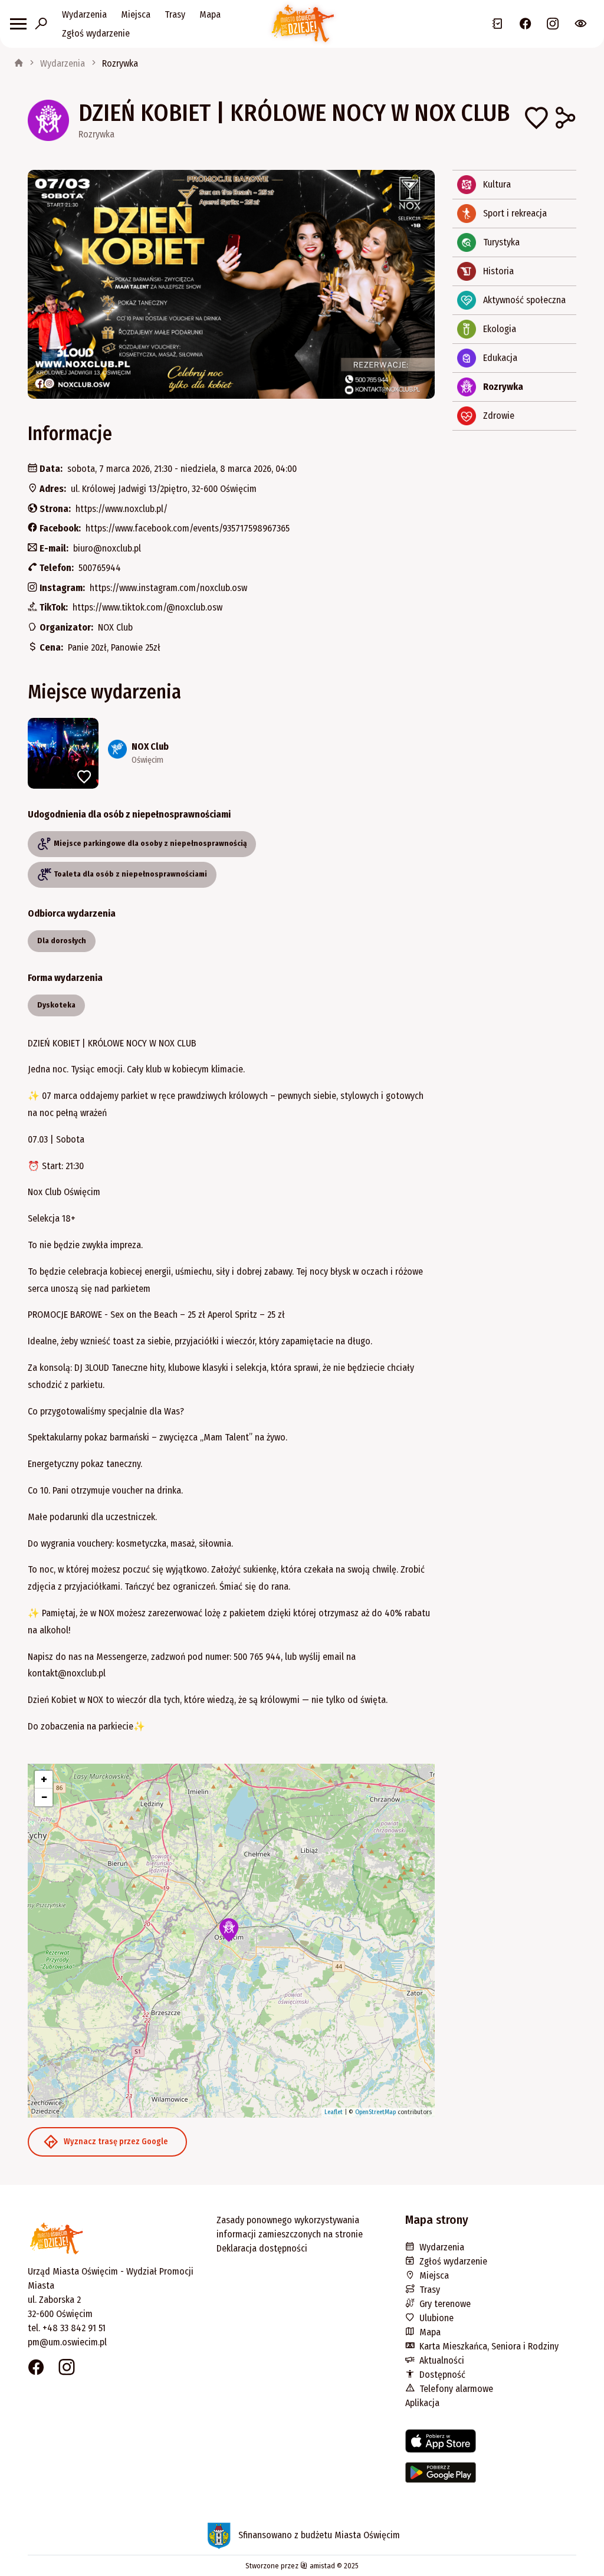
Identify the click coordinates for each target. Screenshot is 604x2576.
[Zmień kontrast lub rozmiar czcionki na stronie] (581, 24)
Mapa (210, 14)
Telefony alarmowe (456, 2389)
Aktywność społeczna (524, 300)
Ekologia (500, 329)
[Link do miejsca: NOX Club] (231, 753)
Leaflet (334, 2112)
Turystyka (501, 242)
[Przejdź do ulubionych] (498, 24)
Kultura (497, 184)
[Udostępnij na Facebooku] (564, 120)
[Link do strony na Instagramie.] (553, 24)
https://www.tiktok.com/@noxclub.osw (147, 607)
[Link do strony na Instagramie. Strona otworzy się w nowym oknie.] (67, 2369)
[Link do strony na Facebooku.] (525, 24)
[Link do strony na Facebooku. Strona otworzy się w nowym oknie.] (36, 2369)
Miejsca (136, 14)
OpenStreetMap (375, 2112)
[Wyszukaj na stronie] (41, 24)
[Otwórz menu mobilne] (18, 24)
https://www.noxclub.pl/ (122, 509)
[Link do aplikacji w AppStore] (491, 2446)
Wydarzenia (84, 14)
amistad (321, 2566)
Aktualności (442, 2360)
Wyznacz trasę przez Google (116, 2142)
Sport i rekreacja (515, 213)
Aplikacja (422, 2403)
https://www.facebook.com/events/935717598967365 (188, 528)
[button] (229, 1930)
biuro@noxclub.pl (107, 548)
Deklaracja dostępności (262, 2248)
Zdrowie (499, 416)
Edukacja (500, 358)
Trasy (175, 14)
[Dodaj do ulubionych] (536, 120)
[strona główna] (19, 64)
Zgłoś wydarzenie (96, 33)
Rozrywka (120, 63)
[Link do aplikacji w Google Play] (491, 2477)
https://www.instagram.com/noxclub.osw (168, 588)
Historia (498, 271)
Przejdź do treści (31, 9)
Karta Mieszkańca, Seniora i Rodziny (489, 2346)
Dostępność (442, 2375)
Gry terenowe (445, 2304)
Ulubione (436, 2318)
